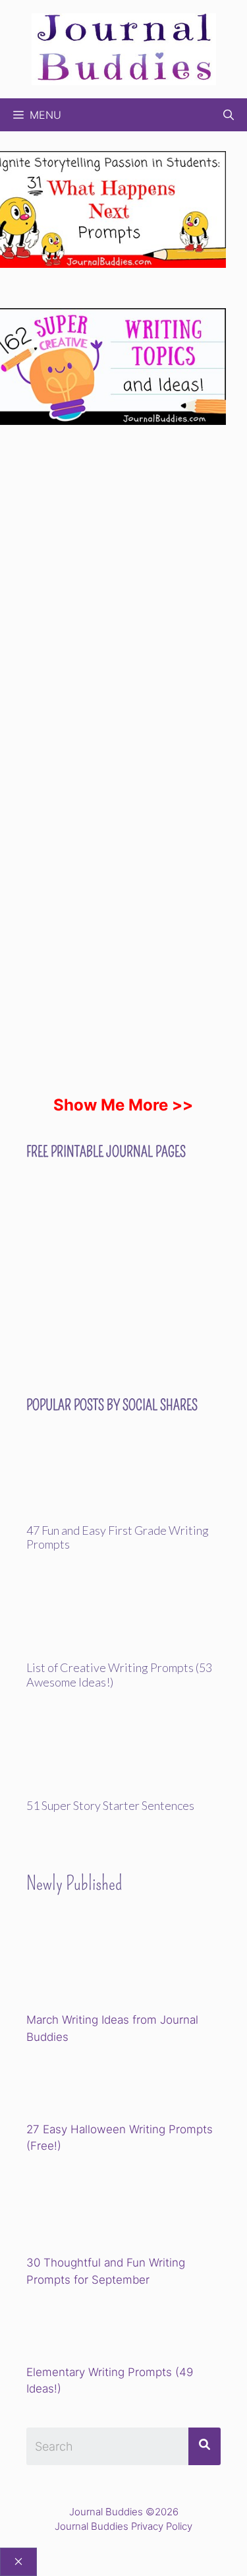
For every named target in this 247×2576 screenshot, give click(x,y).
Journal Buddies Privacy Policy (123, 2526)
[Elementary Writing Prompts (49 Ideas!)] (94, 2328)
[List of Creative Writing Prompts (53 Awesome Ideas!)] (123, 1652)
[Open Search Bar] (229, 115)
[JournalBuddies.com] (124, 48)
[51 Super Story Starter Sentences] (123, 1790)
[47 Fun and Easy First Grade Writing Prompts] (123, 1514)
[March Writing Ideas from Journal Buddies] (118, 1964)
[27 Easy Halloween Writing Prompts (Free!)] (94, 2085)
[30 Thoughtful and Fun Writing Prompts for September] (118, 2207)
